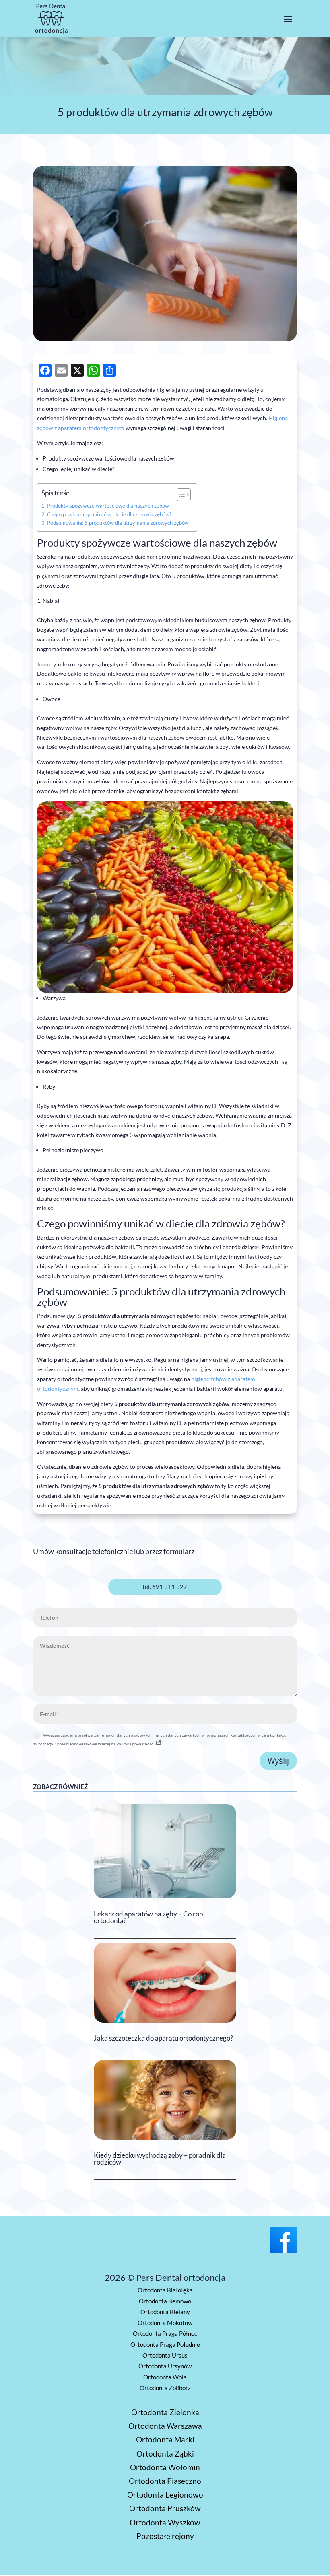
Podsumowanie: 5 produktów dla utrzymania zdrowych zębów (118, 523)
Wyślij (278, 1761)
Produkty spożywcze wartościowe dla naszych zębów (108, 506)
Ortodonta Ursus (165, 2355)
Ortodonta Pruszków (165, 2508)
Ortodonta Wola (165, 2377)
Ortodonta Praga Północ (165, 2333)
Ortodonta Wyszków (165, 2522)
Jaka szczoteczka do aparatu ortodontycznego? (163, 2038)
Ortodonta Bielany (165, 2312)
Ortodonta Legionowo (165, 2495)
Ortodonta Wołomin (165, 2467)
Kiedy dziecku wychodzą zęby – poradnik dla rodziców (160, 2159)
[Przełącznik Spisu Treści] (180, 495)
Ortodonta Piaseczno (165, 2481)
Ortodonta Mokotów (165, 2323)
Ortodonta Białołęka (165, 2290)
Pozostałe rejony (165, 2536)
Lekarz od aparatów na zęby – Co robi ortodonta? (149, 1917)
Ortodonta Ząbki (165, 2454)
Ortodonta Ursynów (165, 2366)
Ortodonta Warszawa (165, 2426)
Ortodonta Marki (165, 2439)
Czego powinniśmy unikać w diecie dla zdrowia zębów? (109, 515)
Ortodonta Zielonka (165, 2412)
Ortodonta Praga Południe (165, 2344)
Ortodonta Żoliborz (165, 2388)
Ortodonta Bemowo (165, 2301)
